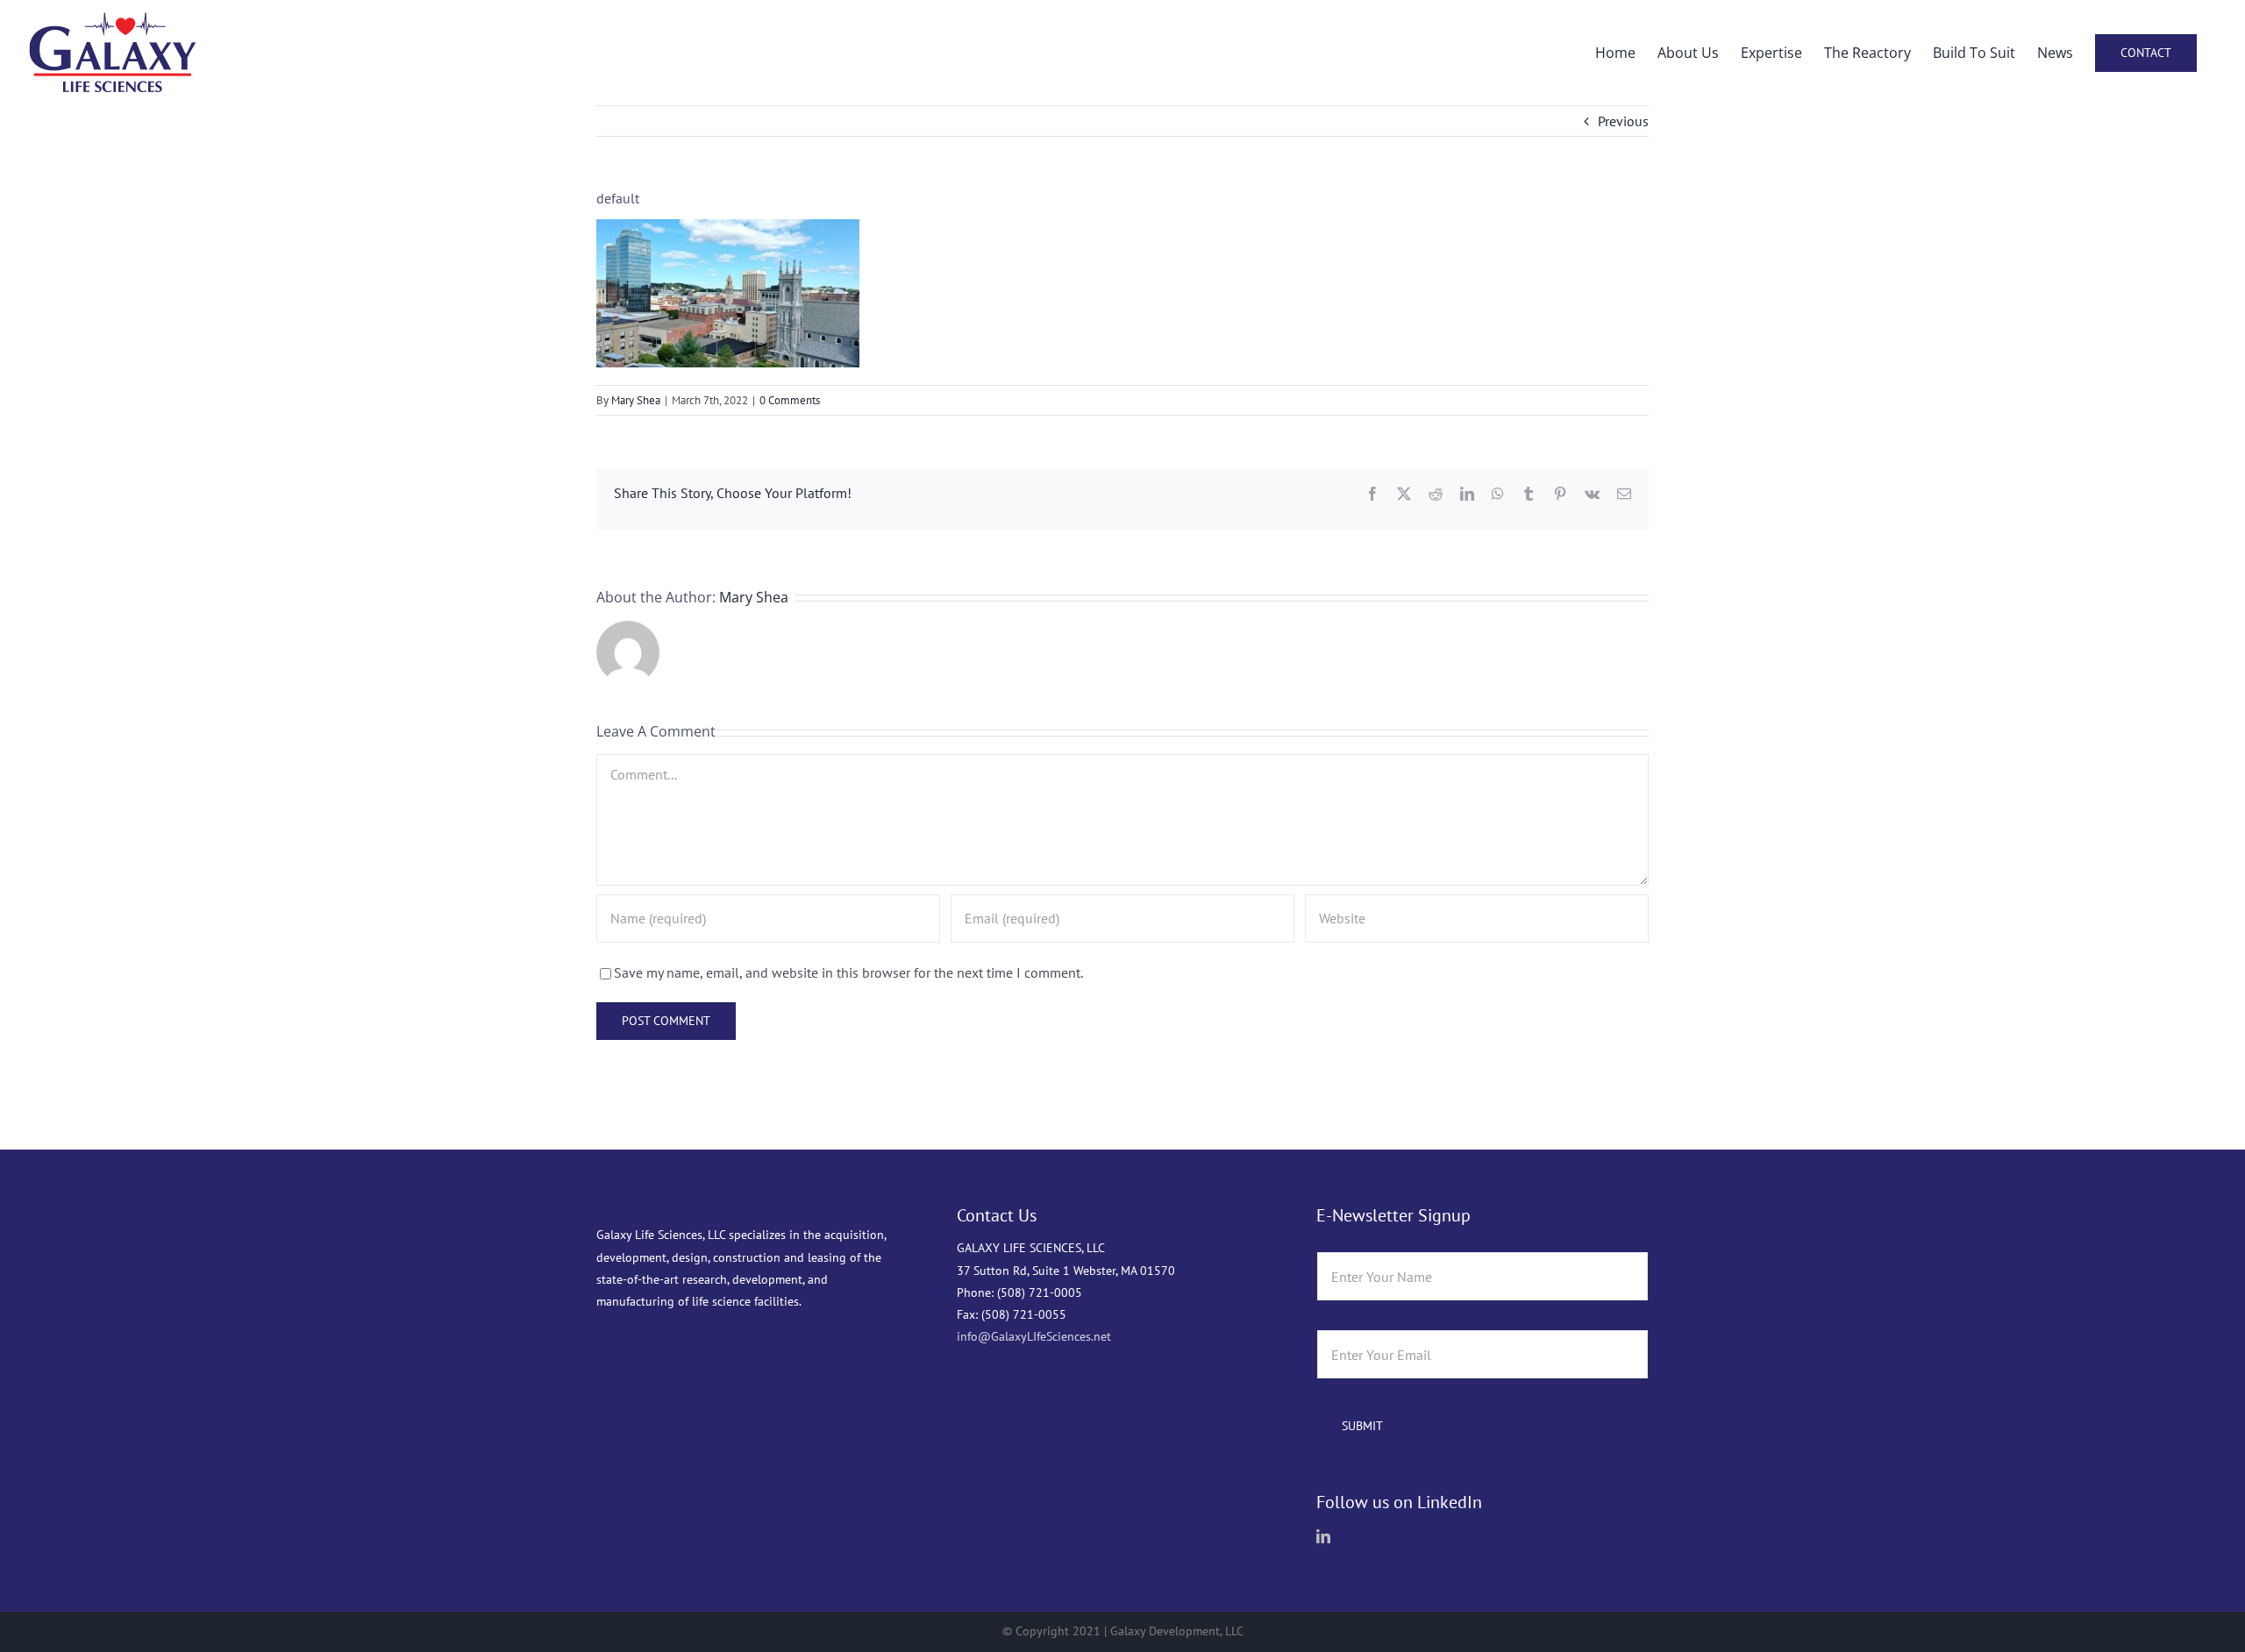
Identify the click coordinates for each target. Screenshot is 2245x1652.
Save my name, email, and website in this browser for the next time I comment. (848, 972)
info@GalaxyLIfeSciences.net (1034, 1336)
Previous (1623, 121)
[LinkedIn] (1323, 1536)
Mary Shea (636, 400)
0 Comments (790, 400)
